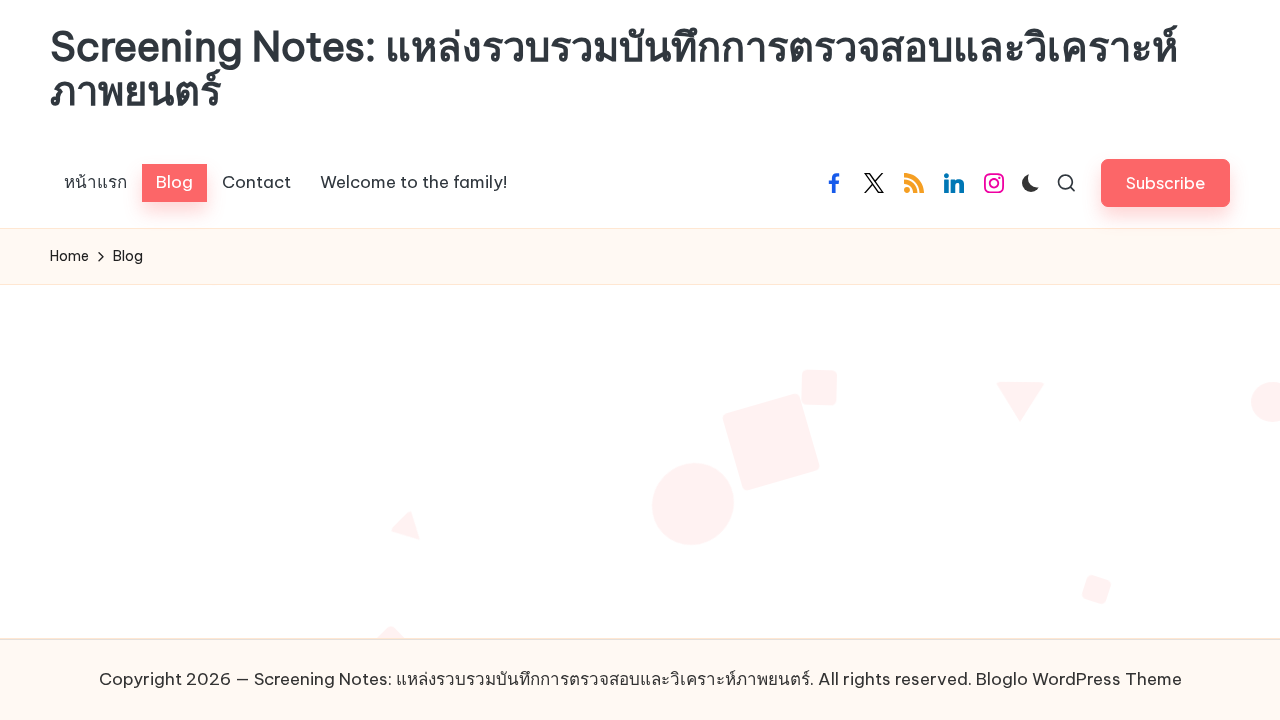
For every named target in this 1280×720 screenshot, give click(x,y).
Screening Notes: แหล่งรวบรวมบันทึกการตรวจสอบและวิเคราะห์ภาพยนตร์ (614, 69)
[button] (1165, 182)
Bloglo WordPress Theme (1079, 679)
